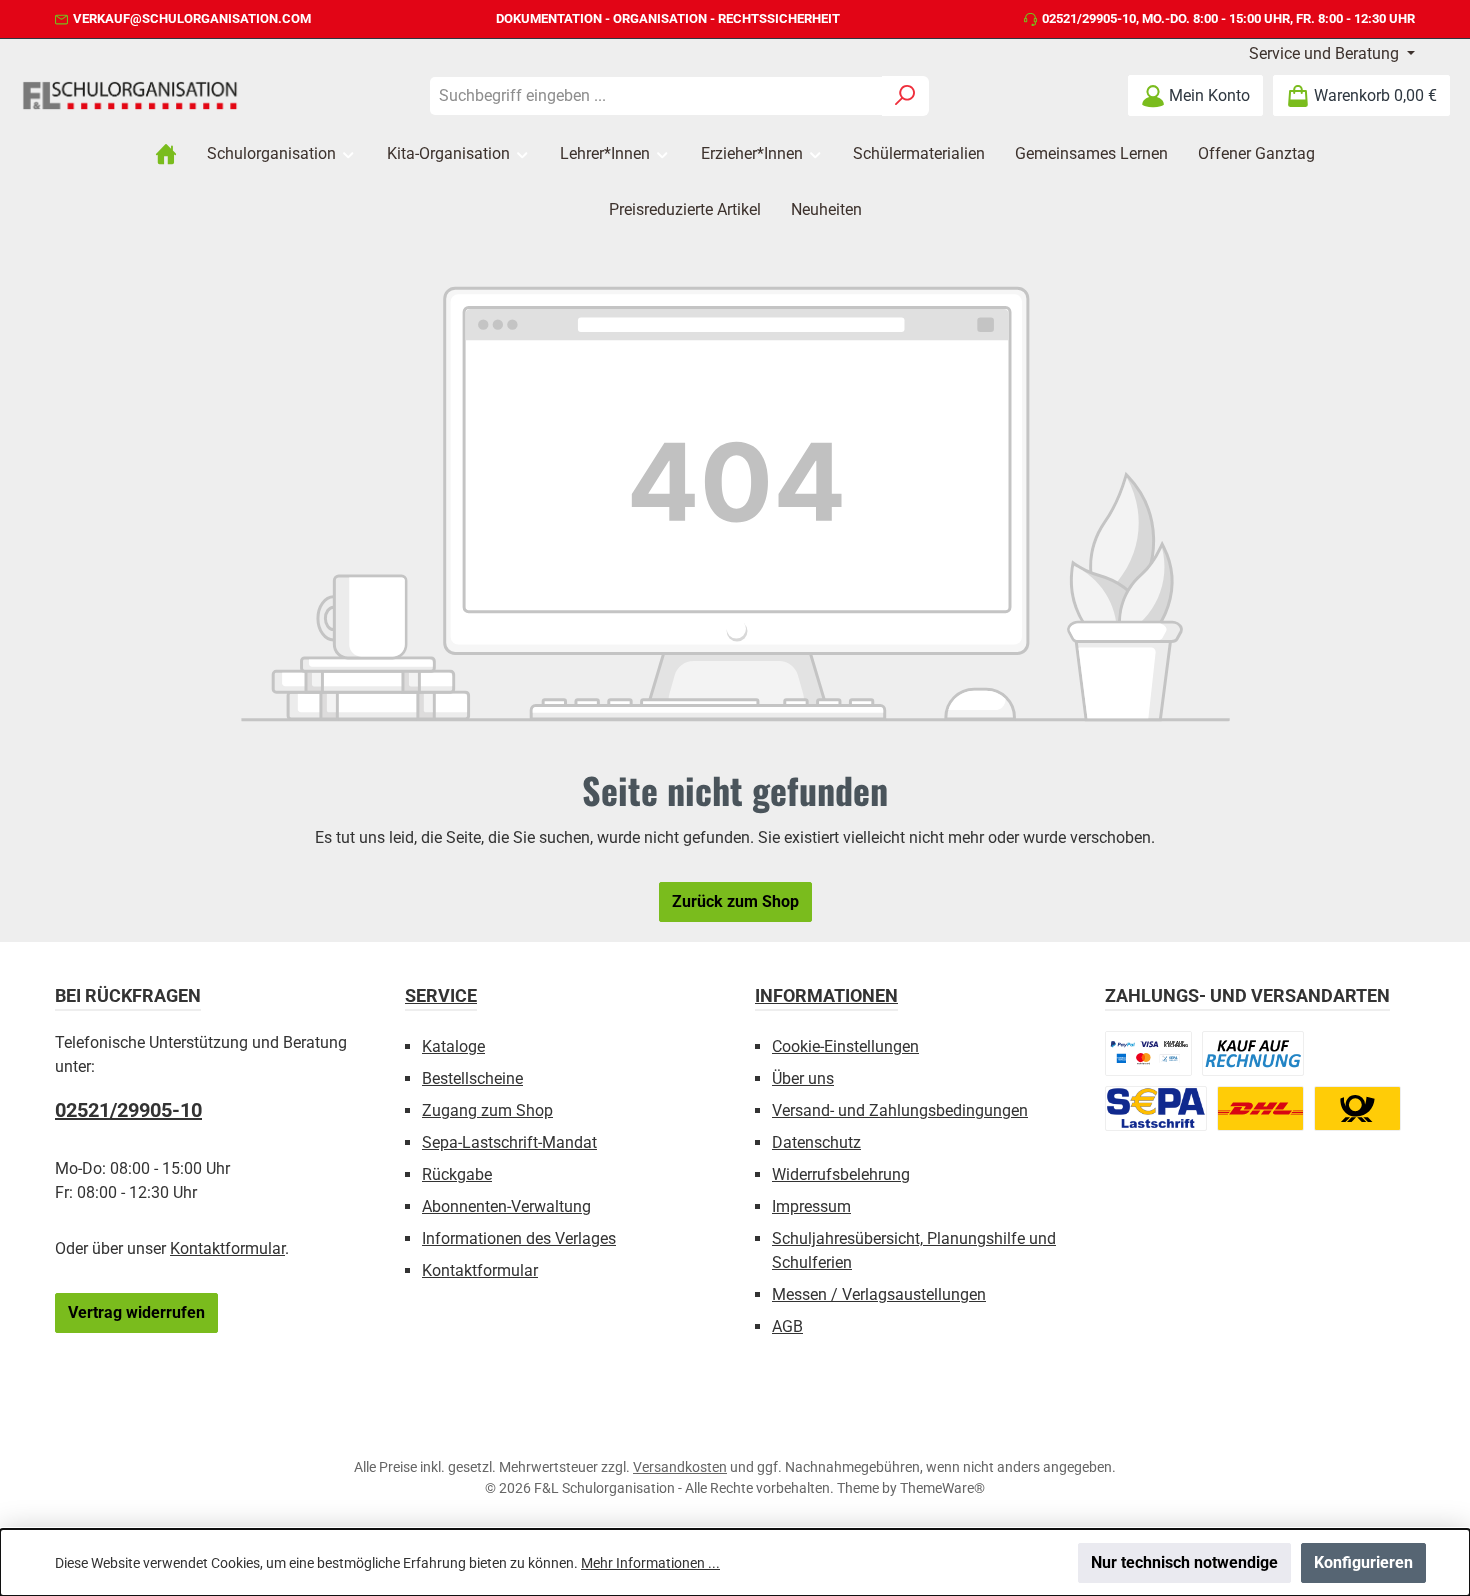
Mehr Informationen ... (650, 1563)
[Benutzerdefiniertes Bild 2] (1253, 1053)
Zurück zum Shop (735, 901)
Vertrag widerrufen (136, 1312)
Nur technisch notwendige (1184, 1562)
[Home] (166, 154)
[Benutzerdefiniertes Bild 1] (1148, 1053)
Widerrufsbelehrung (841, 1174)
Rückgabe (457, 1174)
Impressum (811, 1206)
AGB (787, 1326)
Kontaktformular (227, 1248)
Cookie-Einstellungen (845, 1046)
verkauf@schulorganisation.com (192, 18)
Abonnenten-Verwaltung (506, 1206)
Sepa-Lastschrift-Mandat (509, 1142)
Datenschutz (816, 1142)
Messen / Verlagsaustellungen (879, 1294)
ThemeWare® (942, 1488)
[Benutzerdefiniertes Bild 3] (1156, 1108)
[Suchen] (905, 96)
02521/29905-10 (1089, 18)
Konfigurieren (1363, 1562)
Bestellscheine (472, 1078)
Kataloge (453, 1046)
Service (441, 995)
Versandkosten (680, 1467)
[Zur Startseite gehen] (130, 95)
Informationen (826, 995)
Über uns (803, 1078)
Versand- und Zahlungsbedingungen (900, 1110)
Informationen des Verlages (519, 1238)
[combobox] (656, 96)
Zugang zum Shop (487, 1110)
